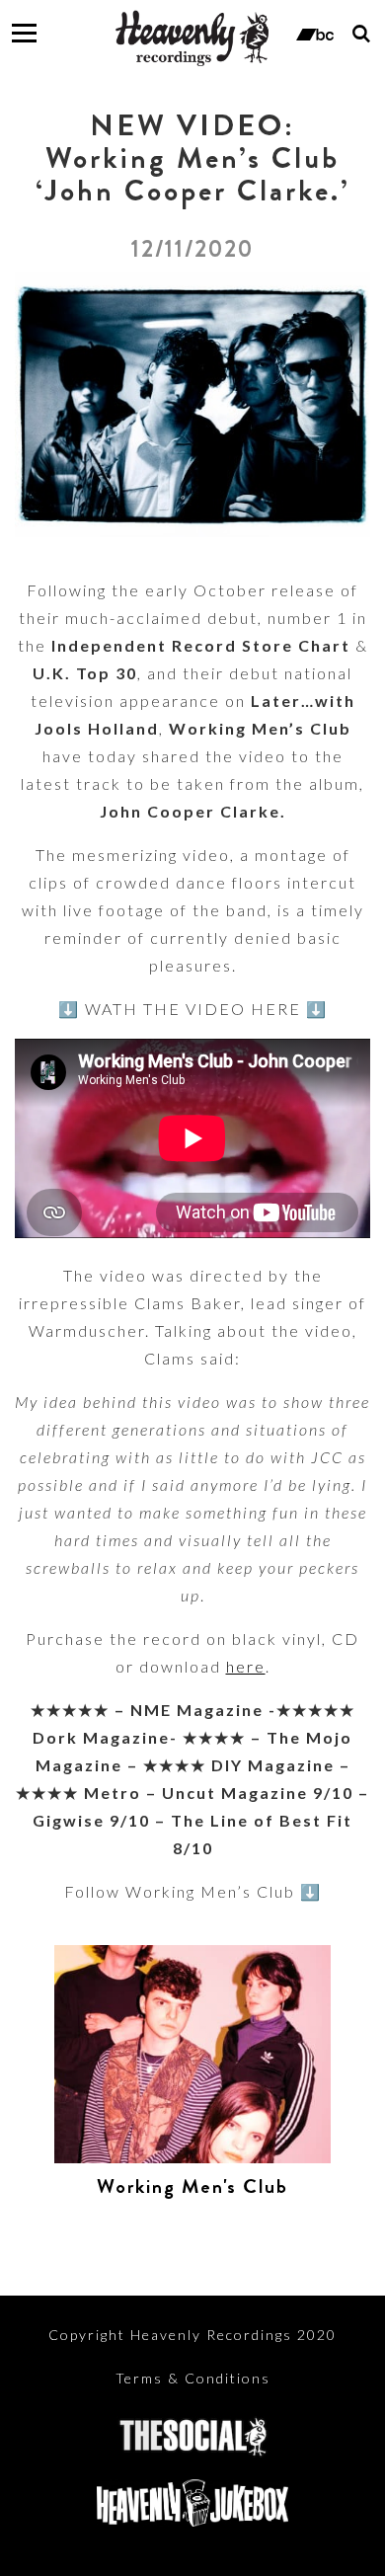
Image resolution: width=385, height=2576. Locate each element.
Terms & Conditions (193, 2378)
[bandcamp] (314, 33)
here (246, 1666)
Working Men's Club (192, 2186)
